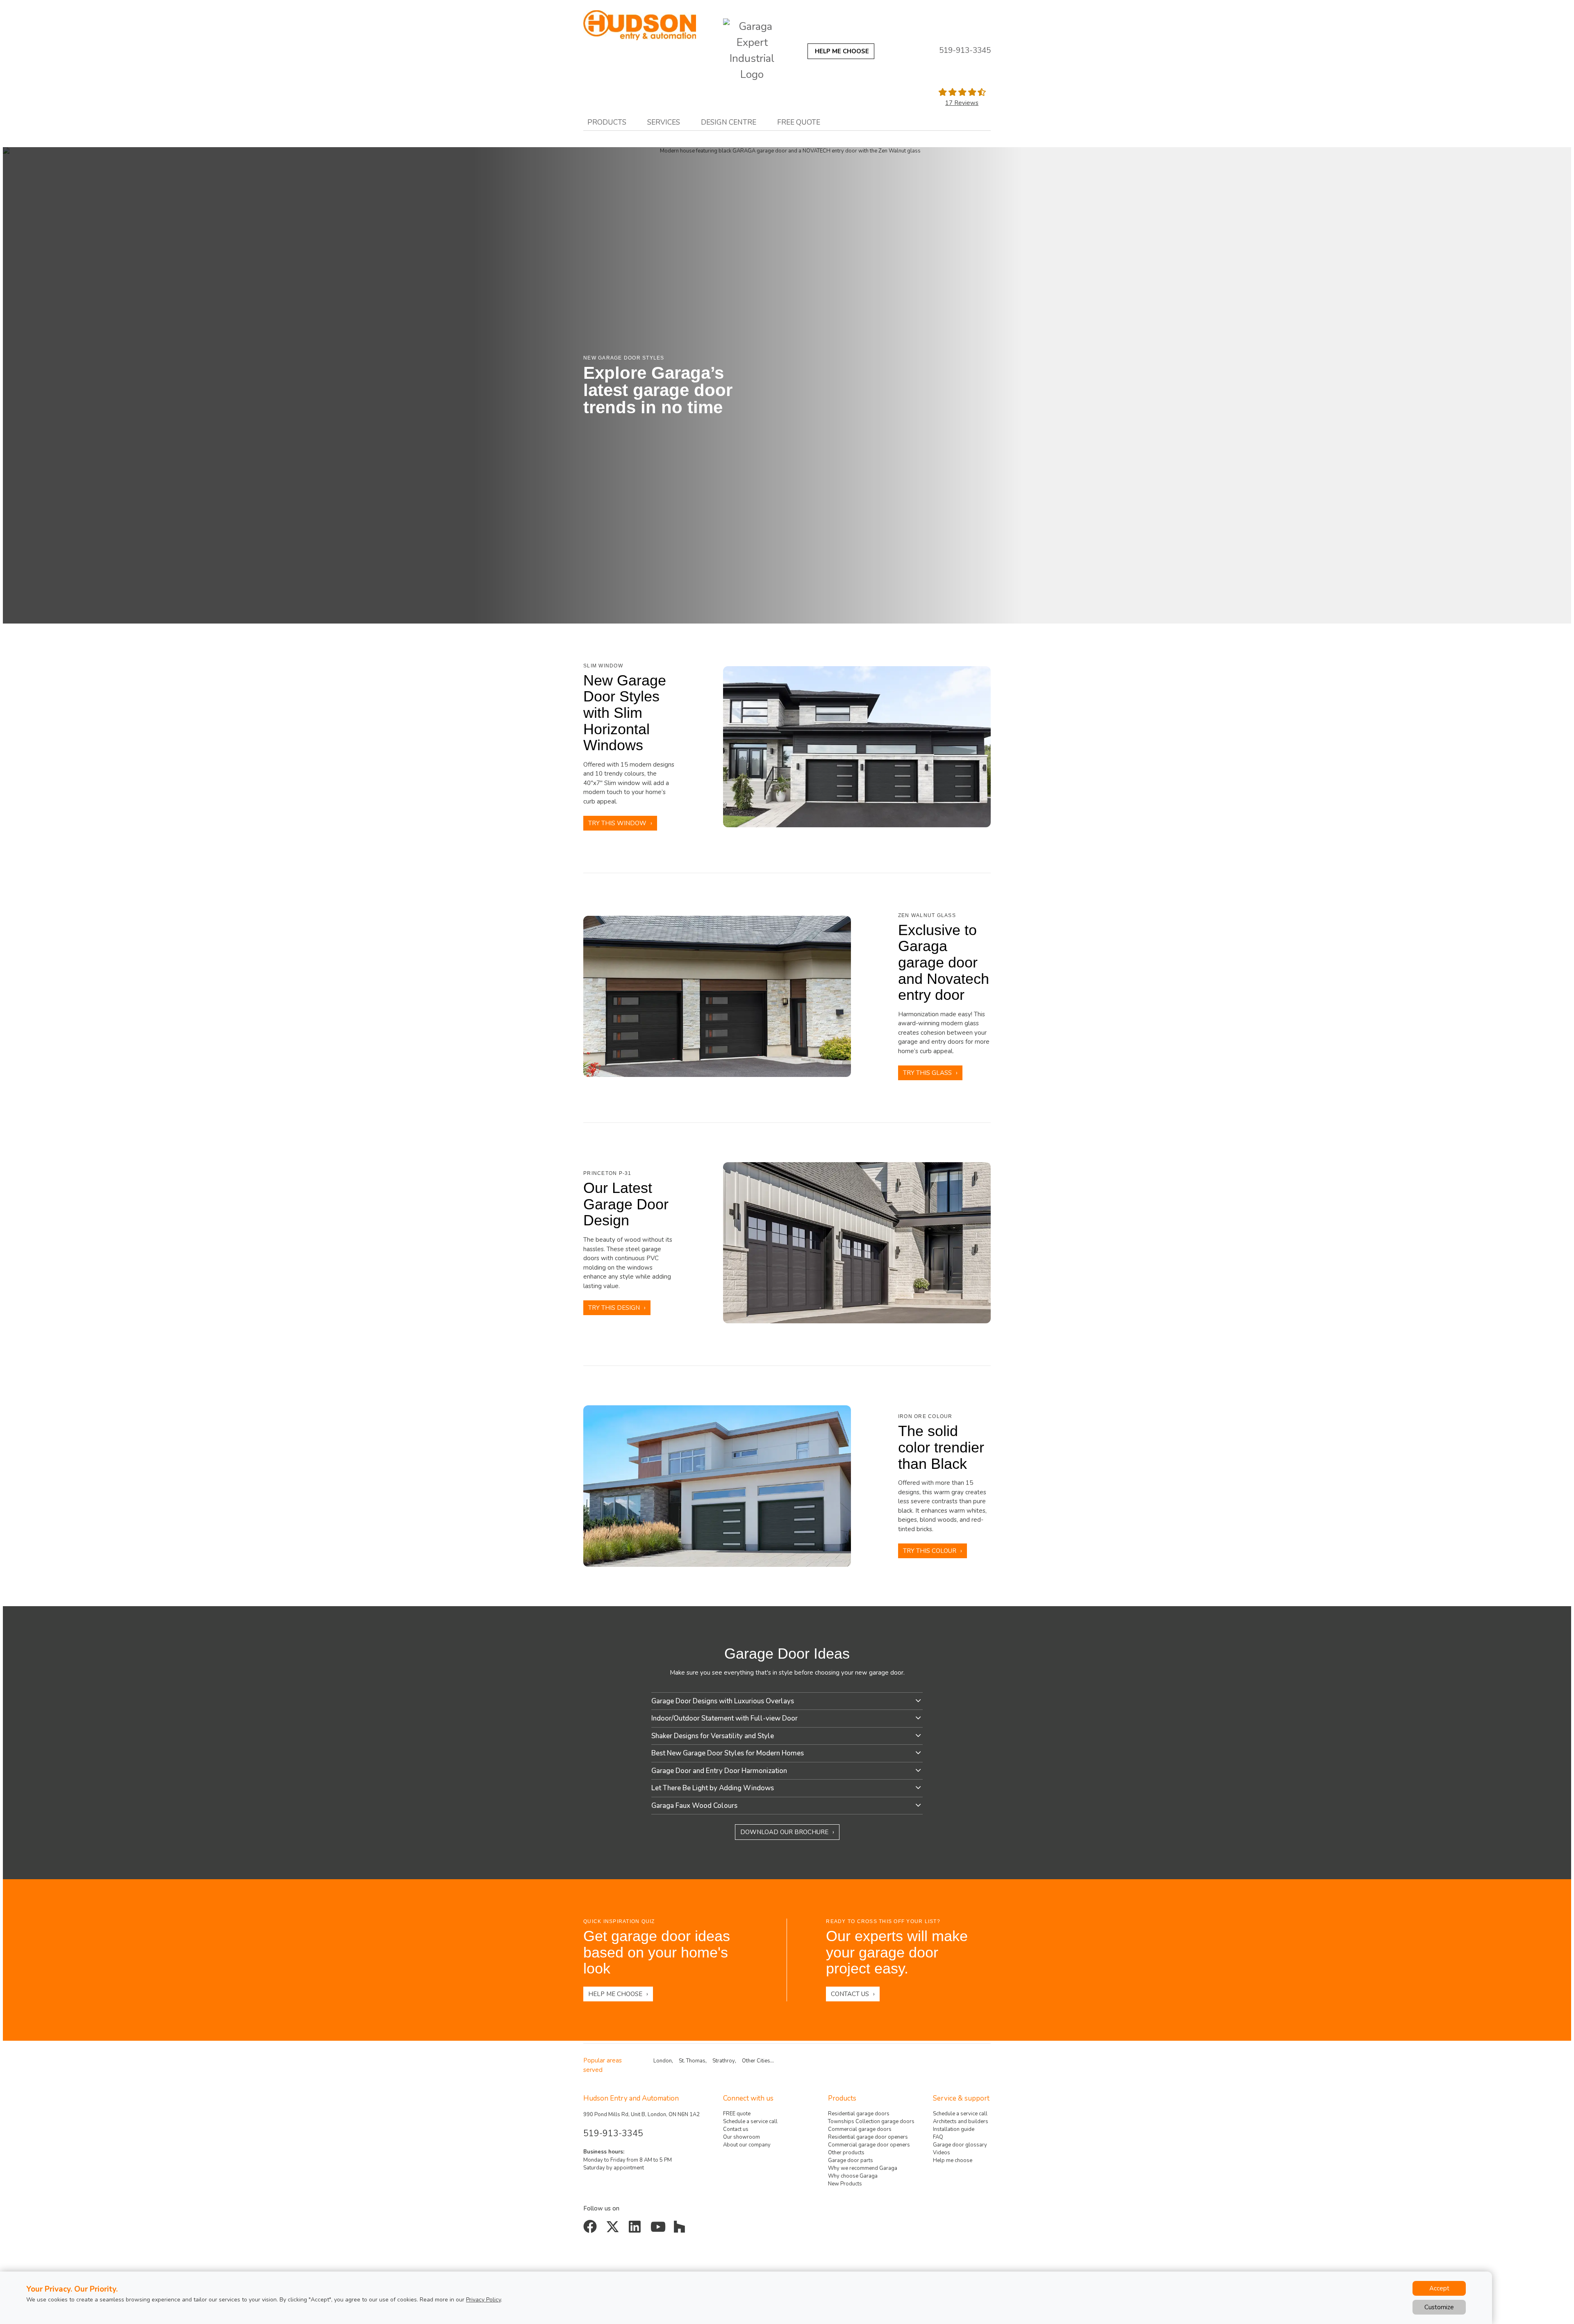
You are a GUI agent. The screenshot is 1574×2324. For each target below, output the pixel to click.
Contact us (850, 1994)
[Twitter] (614, 2230)
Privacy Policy (483, 2300)
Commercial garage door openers (869, 2145)
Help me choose (953, 2160)
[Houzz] (681, 2230)
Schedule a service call (750, 2121)
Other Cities (756, 2061)
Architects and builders (961, 2121)
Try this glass (927, 1073)
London (663, 2061)
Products (607, 122)
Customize (1439, 2307)
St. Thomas (692, 2061)
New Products (845, 2184)
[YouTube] (659, 2230)
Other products (846, 2153)
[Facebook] (592, 2230)
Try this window (617, 823)
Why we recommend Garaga (863, 2168)
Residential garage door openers (868, 2137)
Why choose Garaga (853, 2176)
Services (664, 122)
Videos (942, 2153)
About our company (747, 2145)
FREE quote (737, 2114)
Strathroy (724, 2061)
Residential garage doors (859, 2114)
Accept (1439, 2288)
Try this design (614, 1308)
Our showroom (742, 2137)
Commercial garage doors (860, 2129)
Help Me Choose (615, 1994)
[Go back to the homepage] (640, 25)
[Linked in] (636, 2230)
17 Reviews (962, 103)
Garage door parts (851, 2160)
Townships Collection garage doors (871, 2121)
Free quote (799, 122)
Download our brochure (784, 1832)
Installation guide (954, 2129)
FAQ (938, 2137)
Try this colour (930, 1551)
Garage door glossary (960, 2145)
